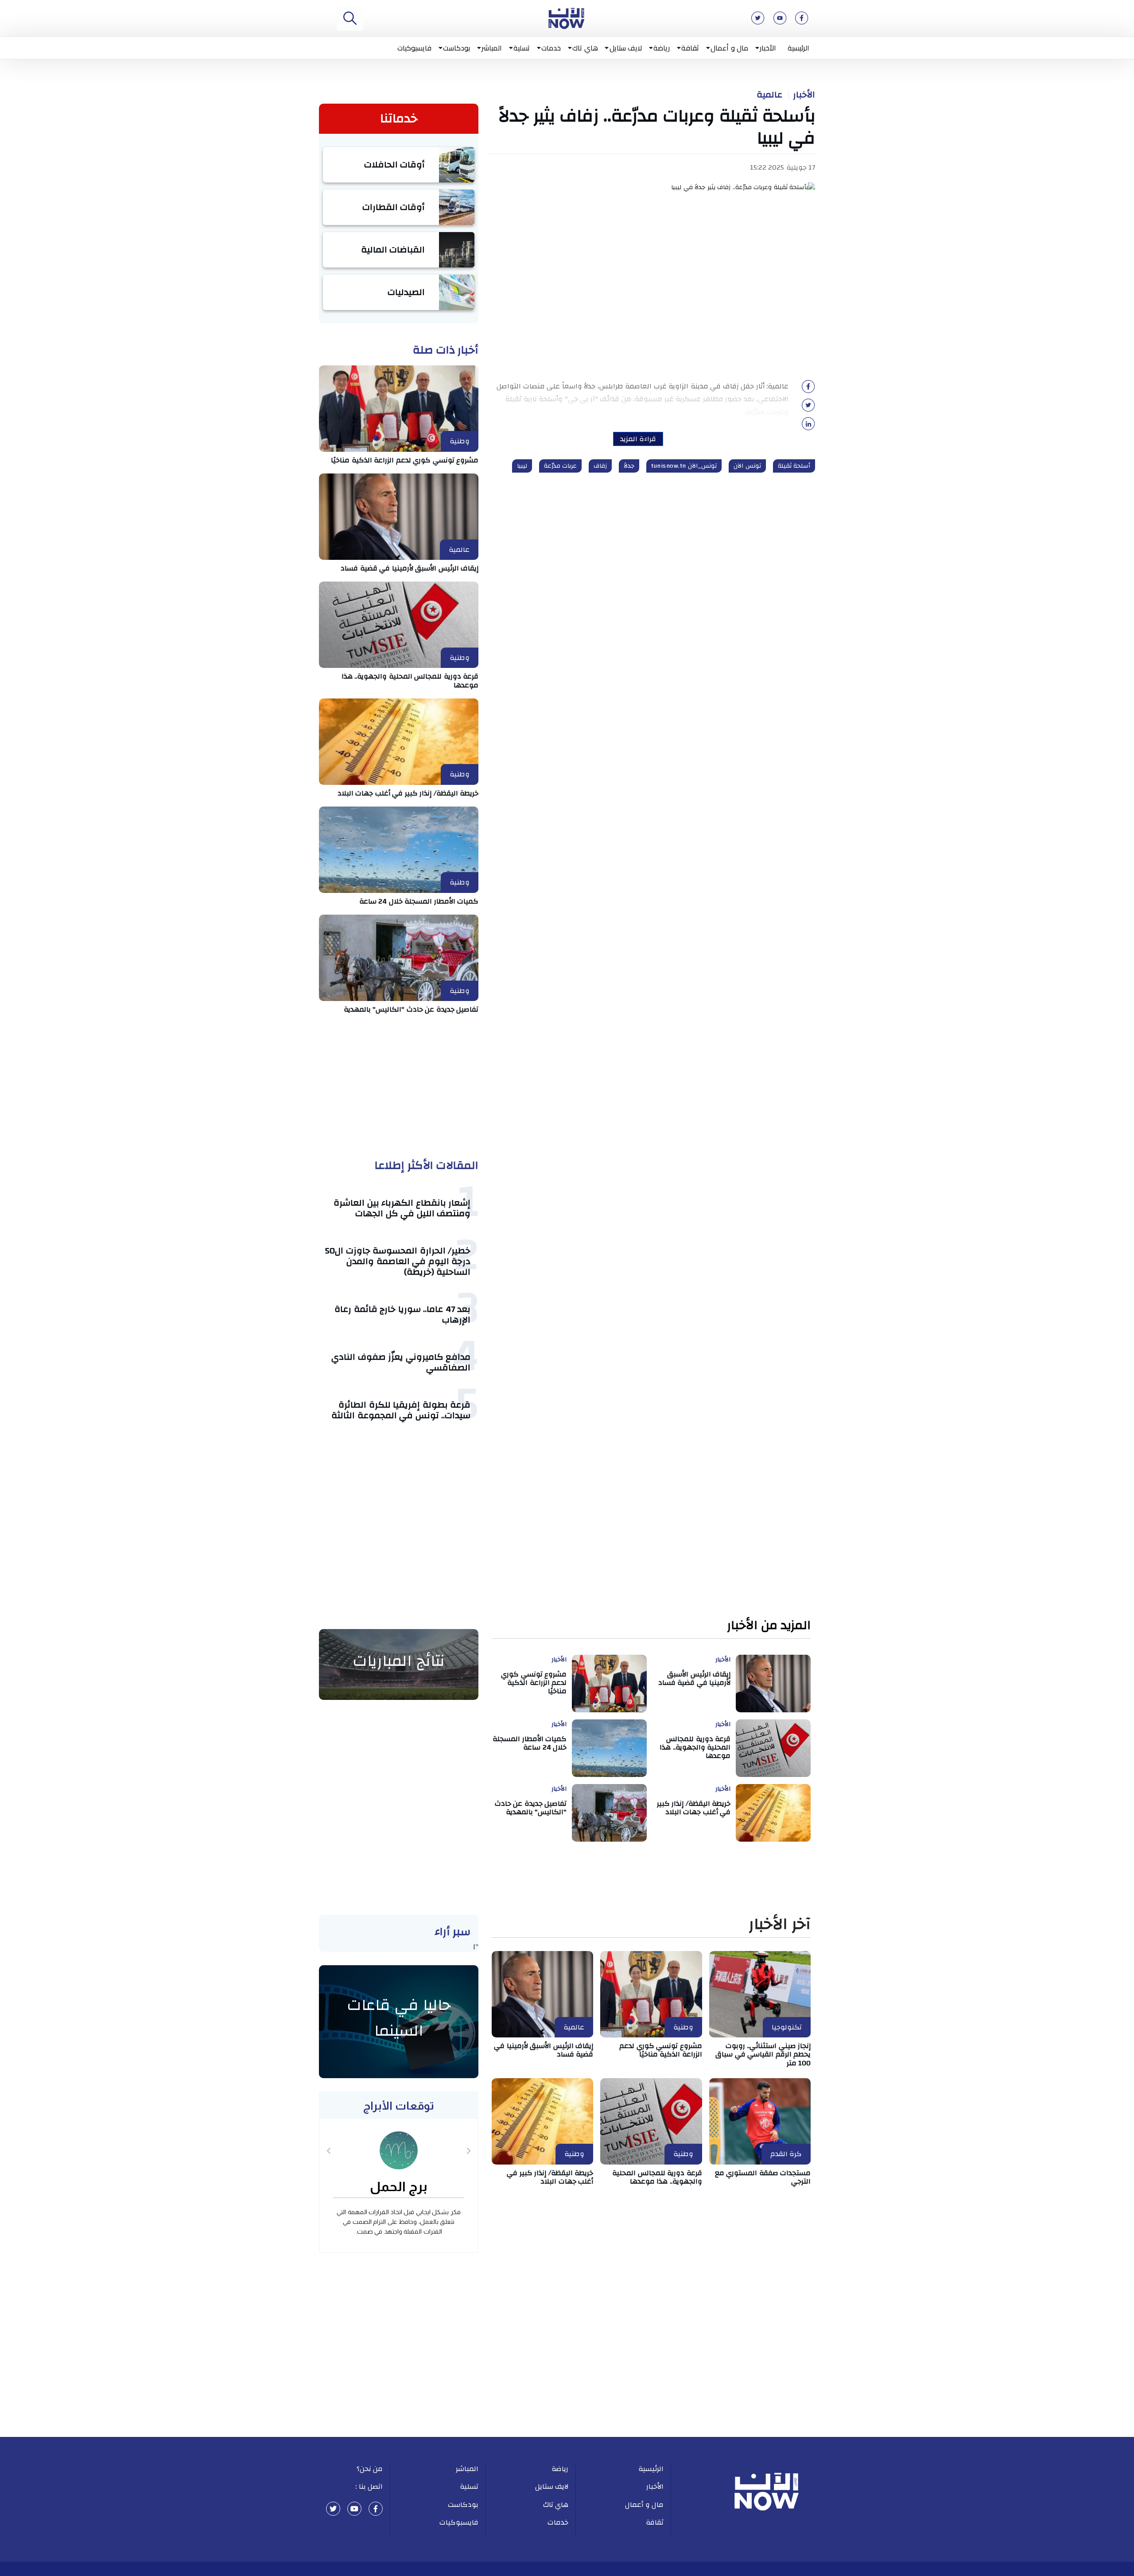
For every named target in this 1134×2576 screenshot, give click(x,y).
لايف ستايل (626, 48)
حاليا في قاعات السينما (399, 2018)
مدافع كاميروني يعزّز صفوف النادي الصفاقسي (401, 1362)
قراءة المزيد (638, 439)
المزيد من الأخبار (769, 1626)
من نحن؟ (370, 2469)
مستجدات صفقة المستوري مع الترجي (763, 2177)
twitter (333, 2509)
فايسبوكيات (414, 48)
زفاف (600, 466)
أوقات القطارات (394, 207)
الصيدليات (406, 292)
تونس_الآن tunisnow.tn (684, 466)
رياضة (662, 48)
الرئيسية (798, 48)
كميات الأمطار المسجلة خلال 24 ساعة (419, 901)
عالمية (769, 95)
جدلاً (629, 466)
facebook (376, 2509)
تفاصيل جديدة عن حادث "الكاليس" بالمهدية (411, 1009)
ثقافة (690, 48)
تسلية (522, 48)
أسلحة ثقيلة (794, 466)
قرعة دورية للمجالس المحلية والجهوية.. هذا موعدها (410, 681)
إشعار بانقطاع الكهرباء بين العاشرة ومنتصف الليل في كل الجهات (402, 1208)
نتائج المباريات (399, 1661)
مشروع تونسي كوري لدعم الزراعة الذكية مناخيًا (405, 460)
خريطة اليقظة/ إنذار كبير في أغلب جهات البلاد (408, 793)
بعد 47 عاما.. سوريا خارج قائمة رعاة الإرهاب (402, 1314)
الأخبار (768, 48)
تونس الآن (747, 466)
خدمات (551, 48)
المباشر (492, 48)
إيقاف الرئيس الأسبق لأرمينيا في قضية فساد (410, 568)
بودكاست (456, 48)
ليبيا (522, 466)
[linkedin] (808, 427)
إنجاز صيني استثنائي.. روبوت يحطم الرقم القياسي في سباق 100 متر (763, 2054)
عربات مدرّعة (561, 466)
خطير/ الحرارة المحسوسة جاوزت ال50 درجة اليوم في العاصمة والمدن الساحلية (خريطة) (398, 1261)
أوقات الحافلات (395, 165)
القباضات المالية (393, 250)
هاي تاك (585, 48)
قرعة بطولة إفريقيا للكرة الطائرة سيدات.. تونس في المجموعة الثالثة (401, 1410)
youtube (354, 2509)
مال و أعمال (729, 48)
